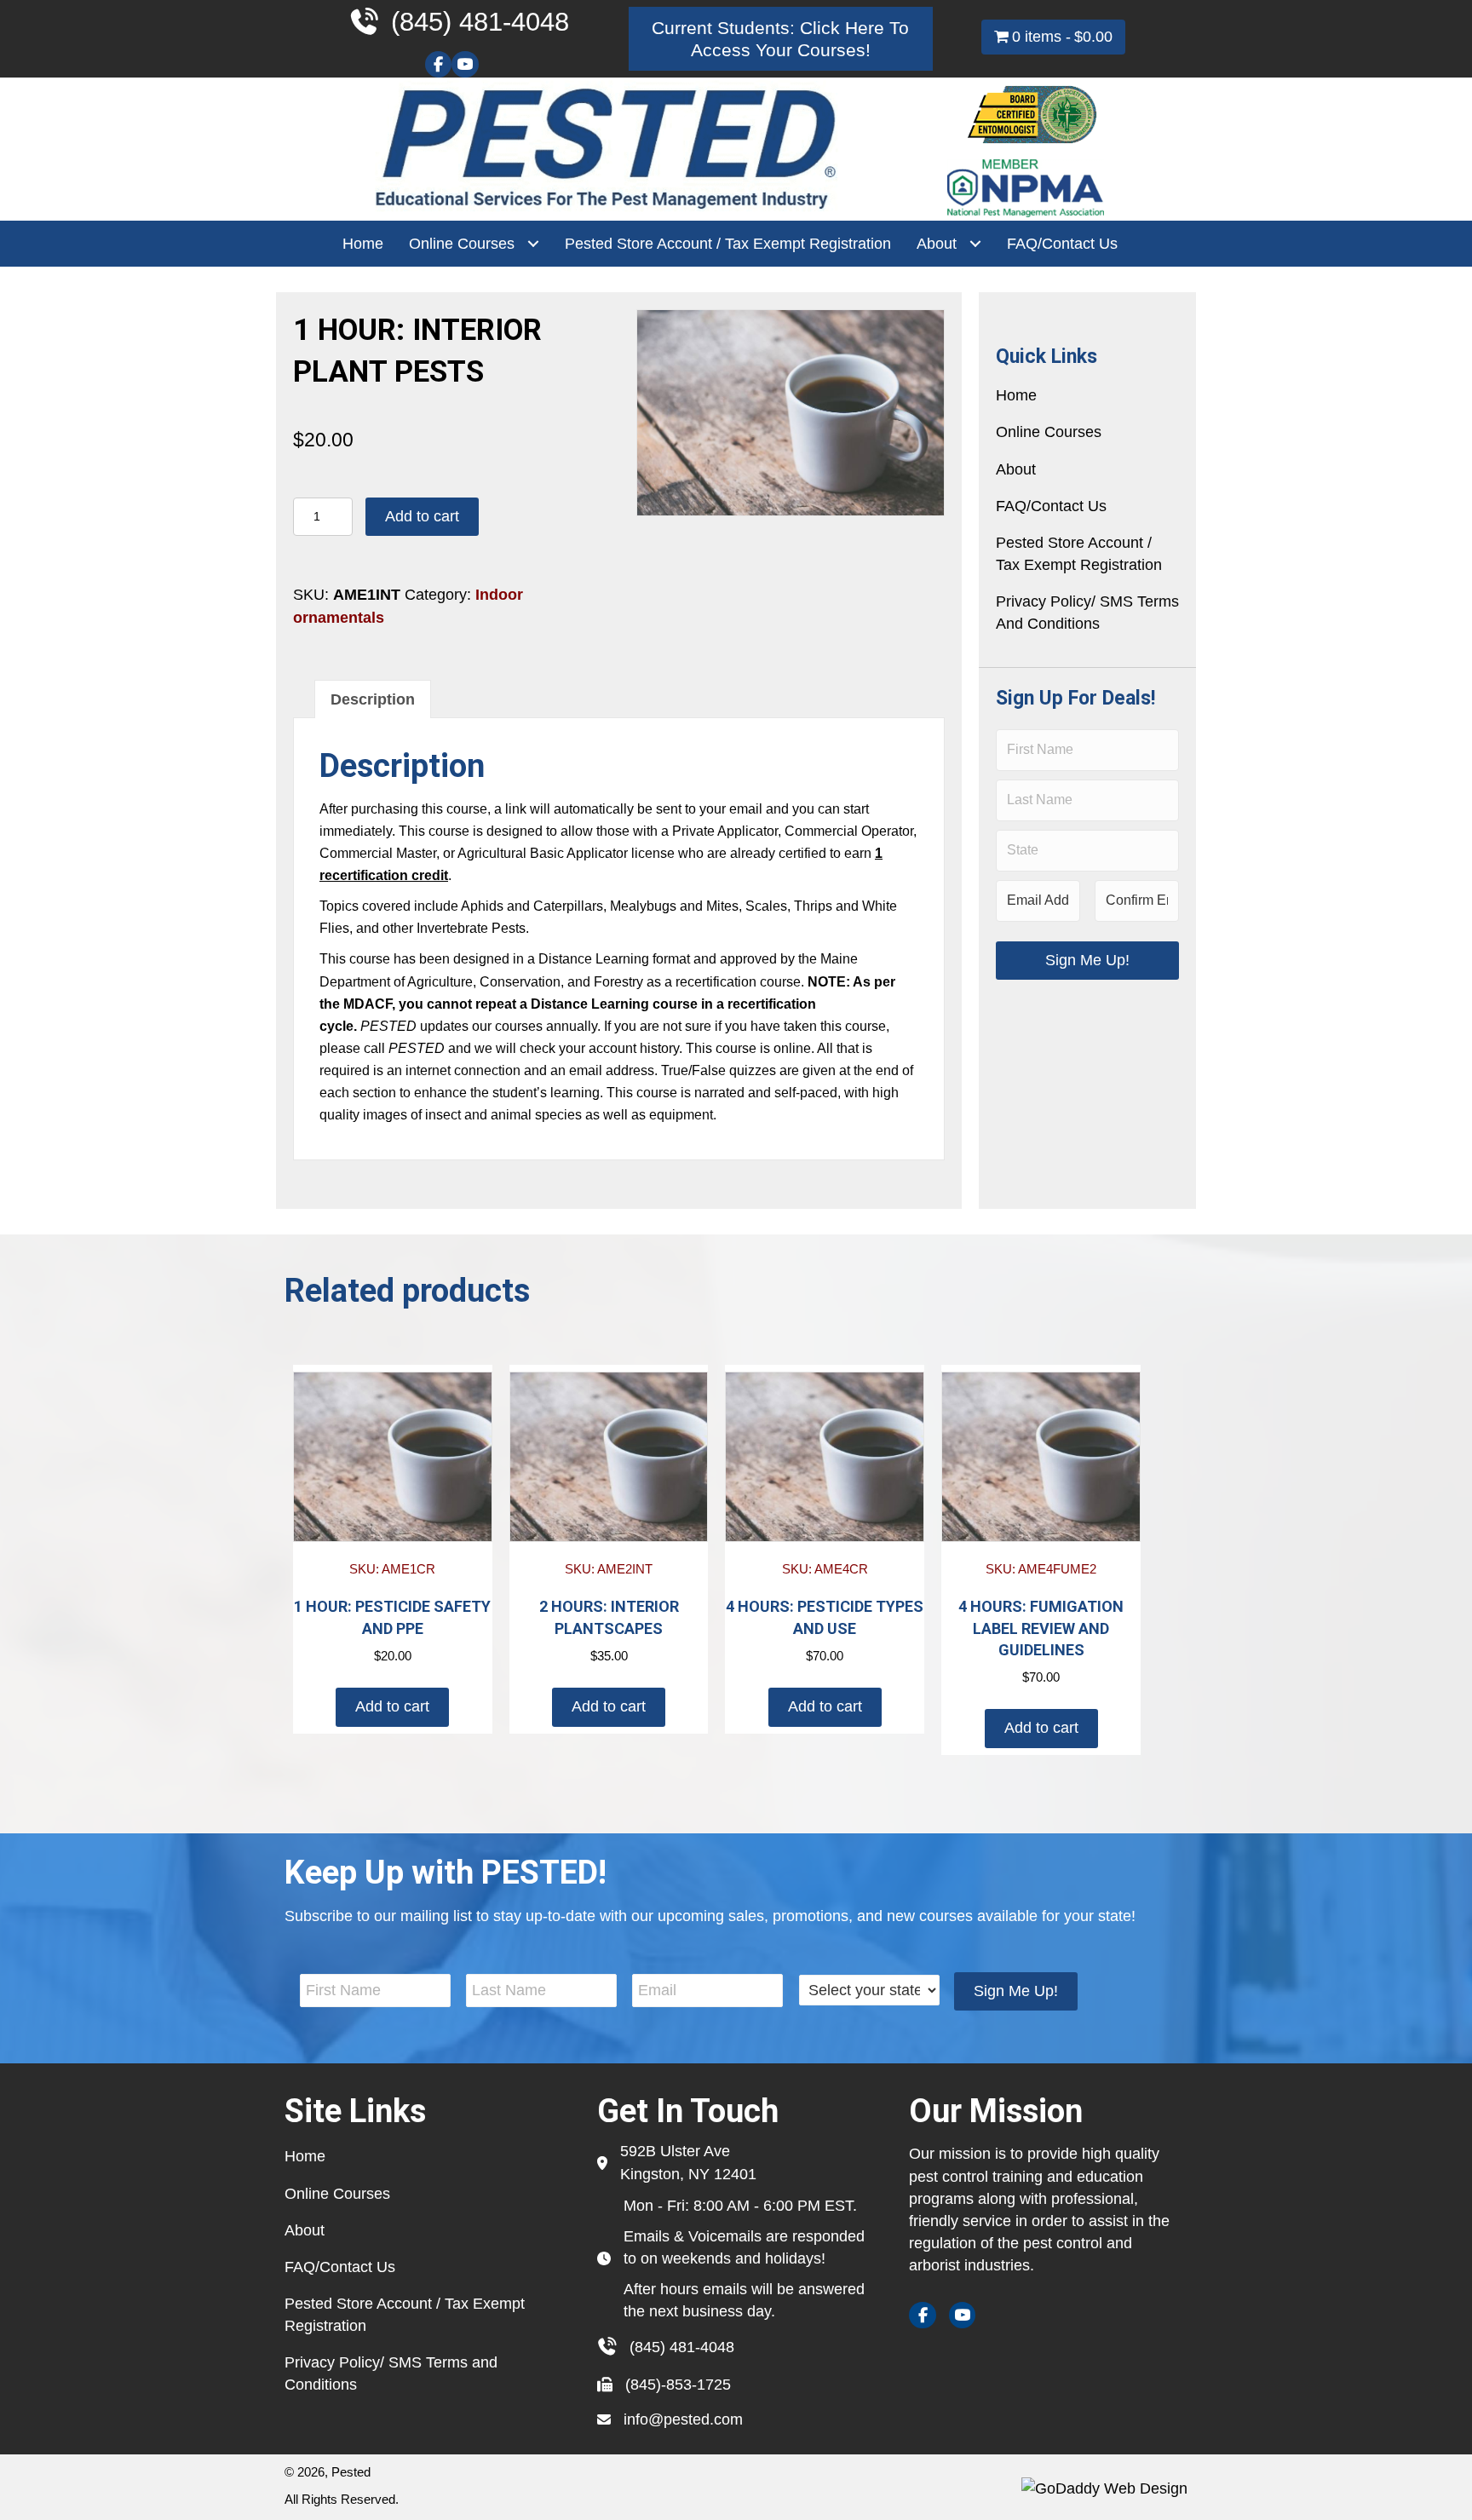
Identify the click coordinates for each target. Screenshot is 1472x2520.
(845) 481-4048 (682, 2347)
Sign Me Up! (1087, 960)
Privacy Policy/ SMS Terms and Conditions (1087, 613)
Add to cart (422, 516)
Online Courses (1049, 432)
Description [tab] (373, 699)
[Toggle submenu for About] (975, 244)
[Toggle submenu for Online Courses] (533, 244)
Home (1016, 395)
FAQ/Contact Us (1051, 506)
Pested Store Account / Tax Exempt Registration (1079, 554)
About (1016, 469)
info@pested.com (683, 2419)
